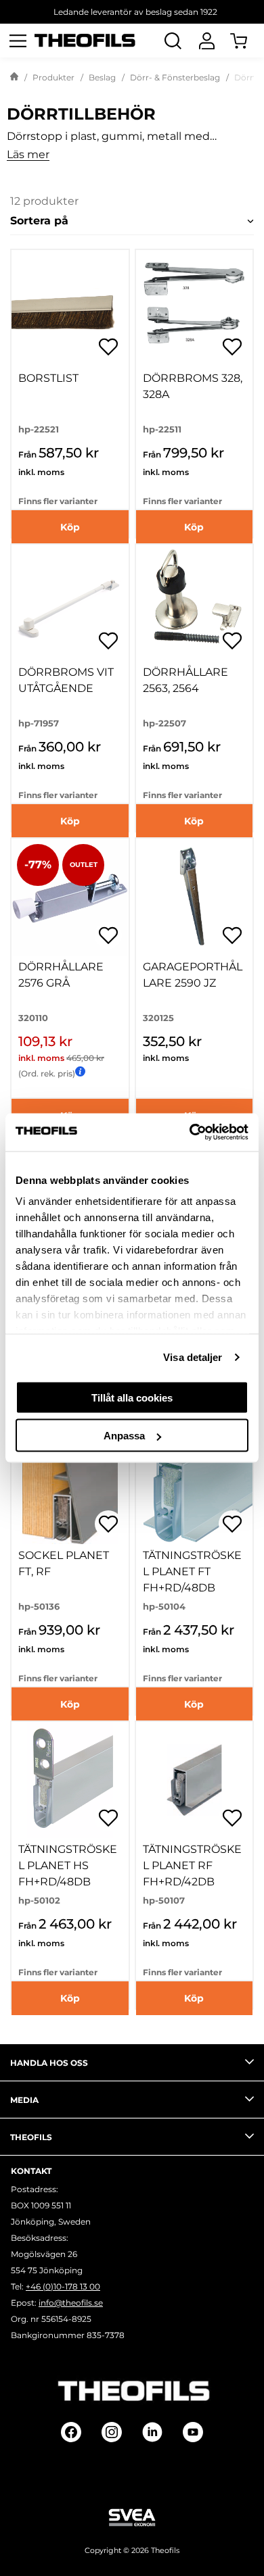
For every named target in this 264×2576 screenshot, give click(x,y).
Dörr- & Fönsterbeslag (175, 77)
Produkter (53, 77)
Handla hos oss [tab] (49, 2063)
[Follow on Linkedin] (152, 2432)
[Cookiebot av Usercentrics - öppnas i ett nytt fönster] (190, 1133)
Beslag (102, 77)
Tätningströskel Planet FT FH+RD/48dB (192, 1571)
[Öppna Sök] (173, 41)
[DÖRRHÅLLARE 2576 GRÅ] (70, 897)
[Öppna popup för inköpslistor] (108, 347)
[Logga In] (206, 41)
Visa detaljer (193, 1357)
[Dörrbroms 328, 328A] (195, 308)
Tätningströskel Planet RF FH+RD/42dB (192, 1865)
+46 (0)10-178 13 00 (63, 2286)
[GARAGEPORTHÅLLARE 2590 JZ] (195, 897)
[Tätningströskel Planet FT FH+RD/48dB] (195, 1486)
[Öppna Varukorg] (247, 41)
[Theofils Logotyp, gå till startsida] (85, 41)
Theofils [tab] (31, 2137)
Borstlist (48, 378)
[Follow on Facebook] (71, 2432)
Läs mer (28, 155)
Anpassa (124, 1436)
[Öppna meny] (18, 41)
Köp (70, 527)
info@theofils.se (71, 2303)
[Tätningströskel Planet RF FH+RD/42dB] (195, 1780)
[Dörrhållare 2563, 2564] (195, 603)
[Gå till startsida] (14, 78)
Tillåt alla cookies (132, 1397)
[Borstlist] (70, 308)
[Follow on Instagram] (112, 2432)
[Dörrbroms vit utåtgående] (70, 603)
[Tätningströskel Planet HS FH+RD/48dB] (70, 1780)
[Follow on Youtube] (193, 2432)
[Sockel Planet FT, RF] (70, 1486)
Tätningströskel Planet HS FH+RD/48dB (68, 1865)
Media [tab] (24, 2100)
